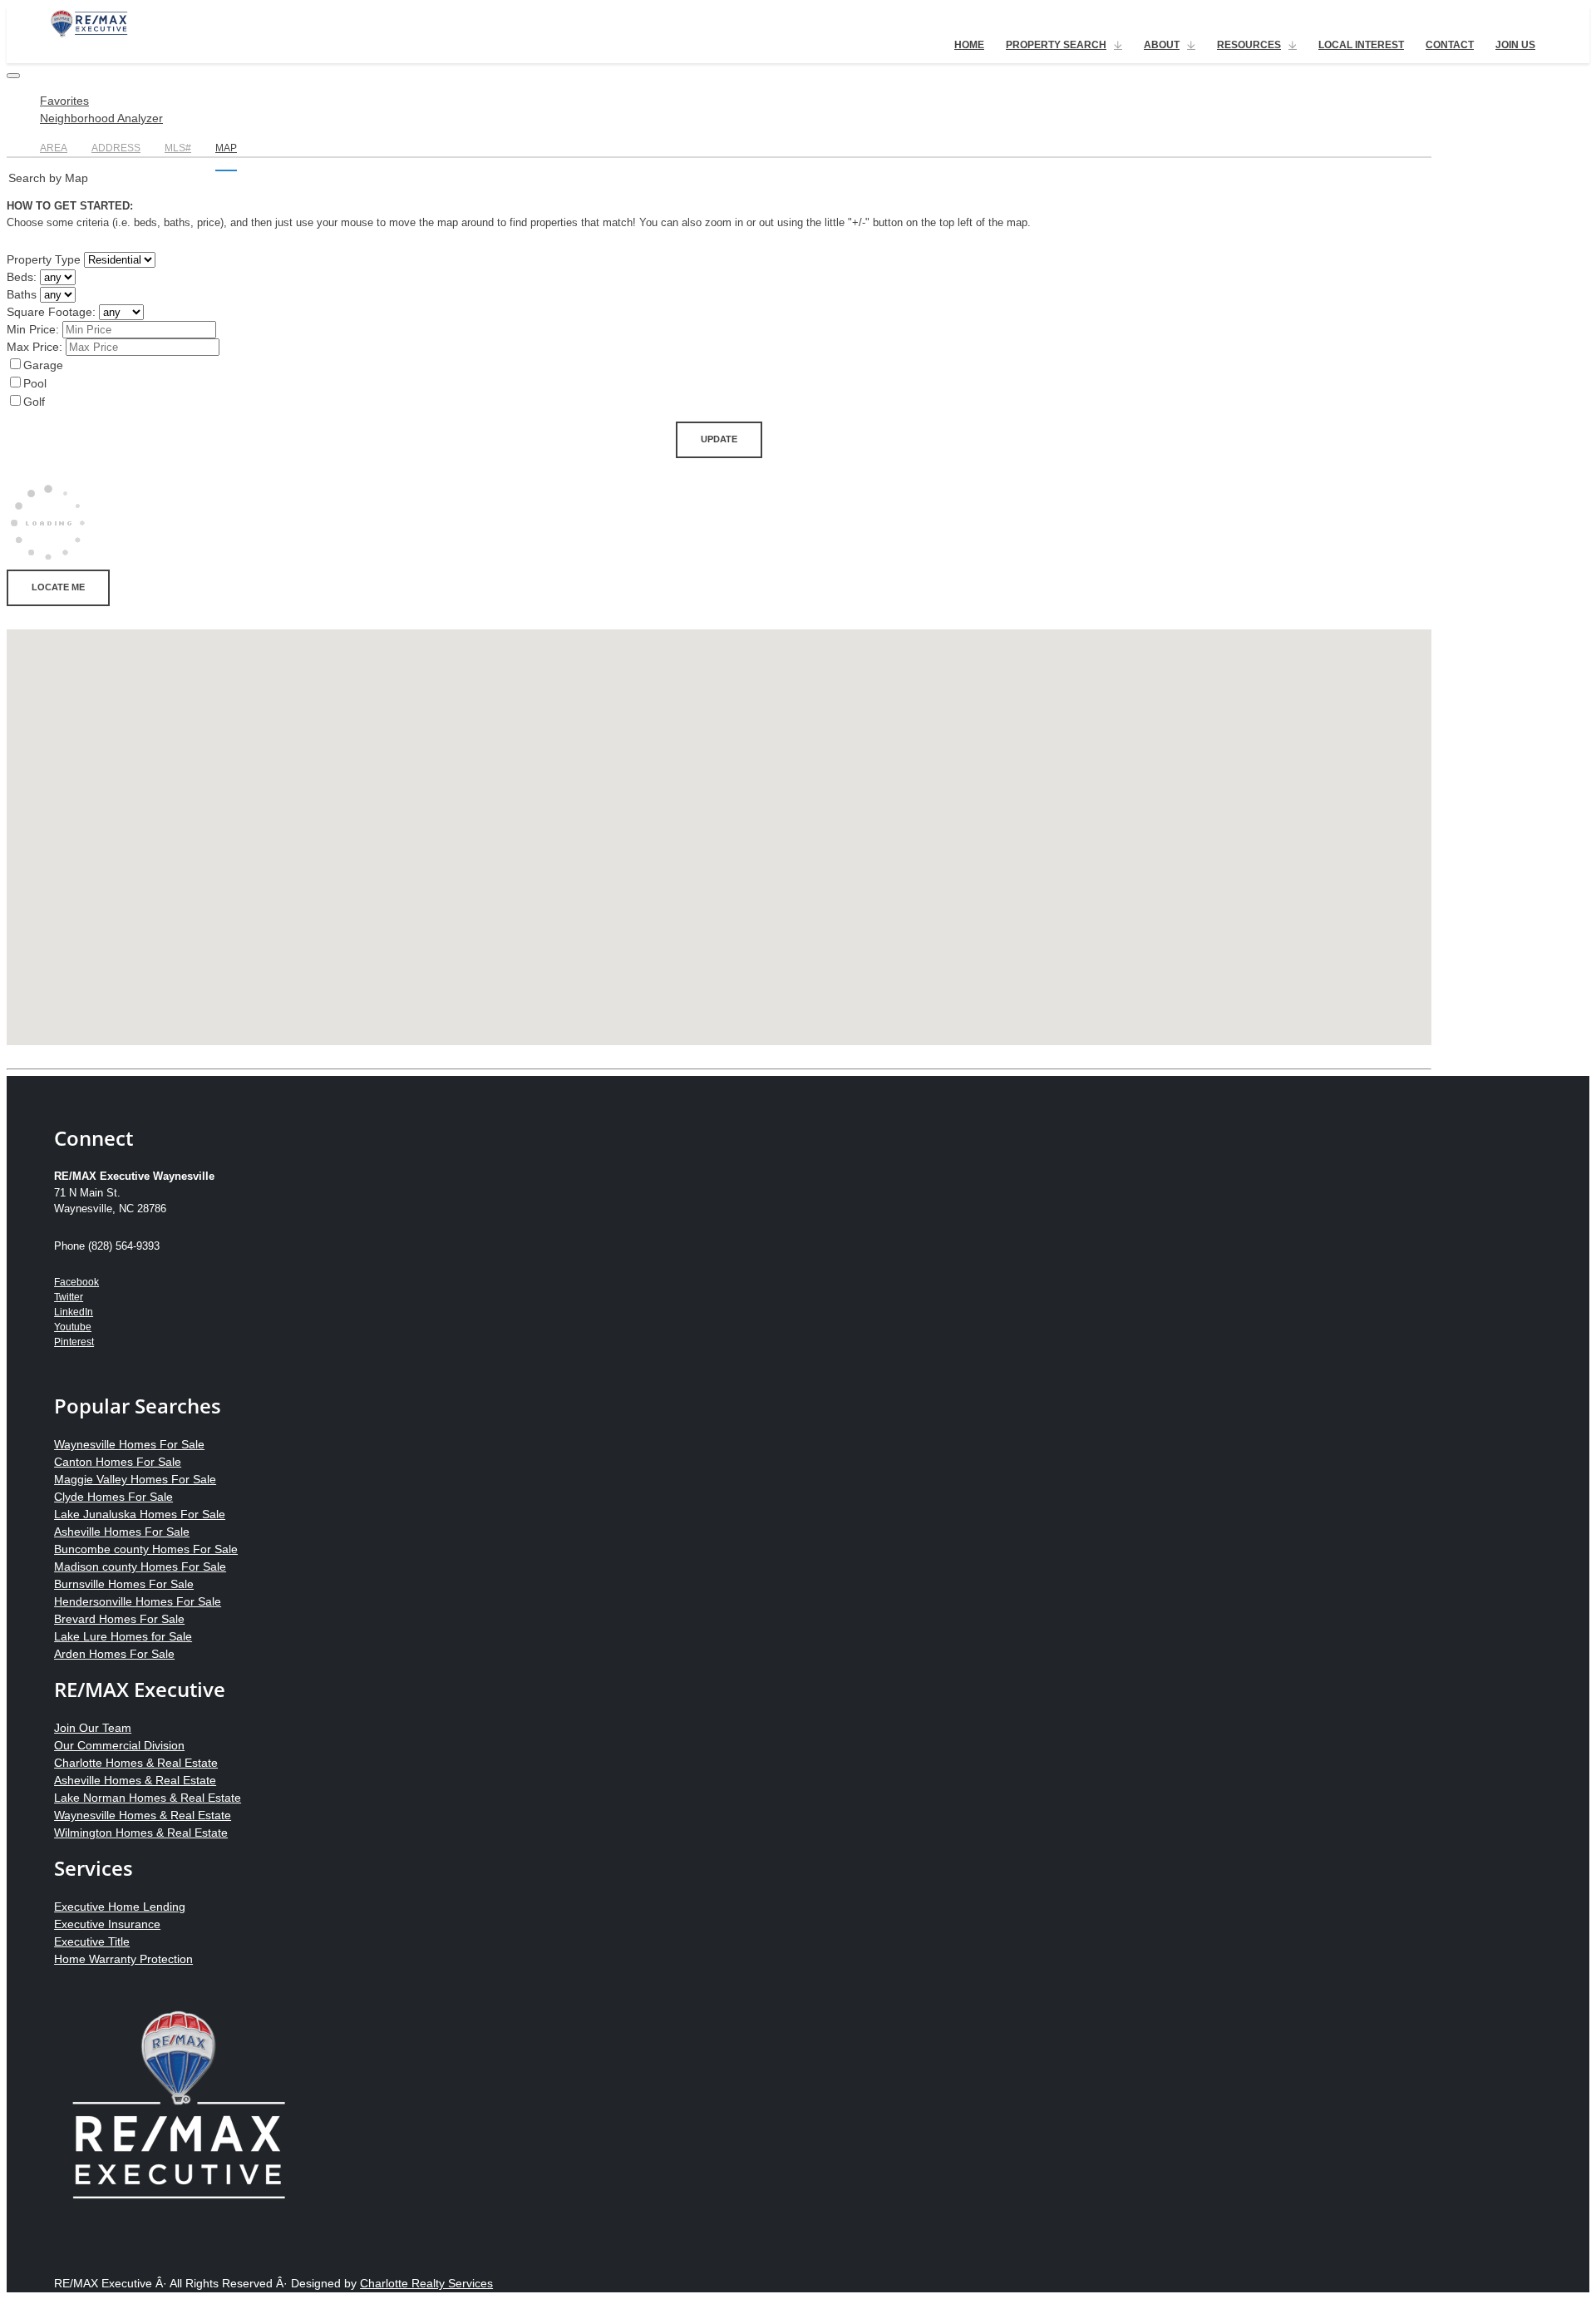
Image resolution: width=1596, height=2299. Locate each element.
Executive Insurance (107, 1924)
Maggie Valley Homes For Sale (135, 1479)
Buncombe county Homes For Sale (146, 1549)
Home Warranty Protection (123, 1959)
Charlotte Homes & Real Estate (136, 1763)
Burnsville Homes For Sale (124, 1584)
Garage (43, 365)
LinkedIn (74, 1312)
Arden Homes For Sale (114, 1654)
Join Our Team (93, 1728)
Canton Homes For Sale (118, 1462)
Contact (1450, 45)
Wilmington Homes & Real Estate (141, 1833)
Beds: (22, 277)
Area (54, 148)
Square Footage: (51, 312)
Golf (34, 402)
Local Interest (1361, 45)
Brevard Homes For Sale (119, 1619)
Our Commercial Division (119, 1745)
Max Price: (34, 347)
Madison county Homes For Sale (140, 1566)
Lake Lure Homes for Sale (123, 1636)
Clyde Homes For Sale (113, 1497)
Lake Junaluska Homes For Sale (140, 1514)
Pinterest (74, 1342)
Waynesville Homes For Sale (129, 1444)
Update (719, 439)
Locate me (58, 587)
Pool (35, 383)
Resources (1249, 45)
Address (116, 148)
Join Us (1515, 45)
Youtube (73, 1327)
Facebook (76, 1282)
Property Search (1056, 45)
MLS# (178, 148)
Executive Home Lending (120, 1907)
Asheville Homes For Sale (122, 1532)
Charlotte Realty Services (426, 2283)
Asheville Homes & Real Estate (135, 1780)
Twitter (69, 1297)
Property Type (44, 259)
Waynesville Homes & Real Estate (143, 1815)
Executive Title (92, 1941)
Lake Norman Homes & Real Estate (148, 1798)
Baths (22, 294)
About (1162, 45)
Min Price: (33, 329)
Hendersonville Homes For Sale (138, 1601)
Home (969, 45)
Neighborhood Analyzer (101, 118)
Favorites (64, 101)
